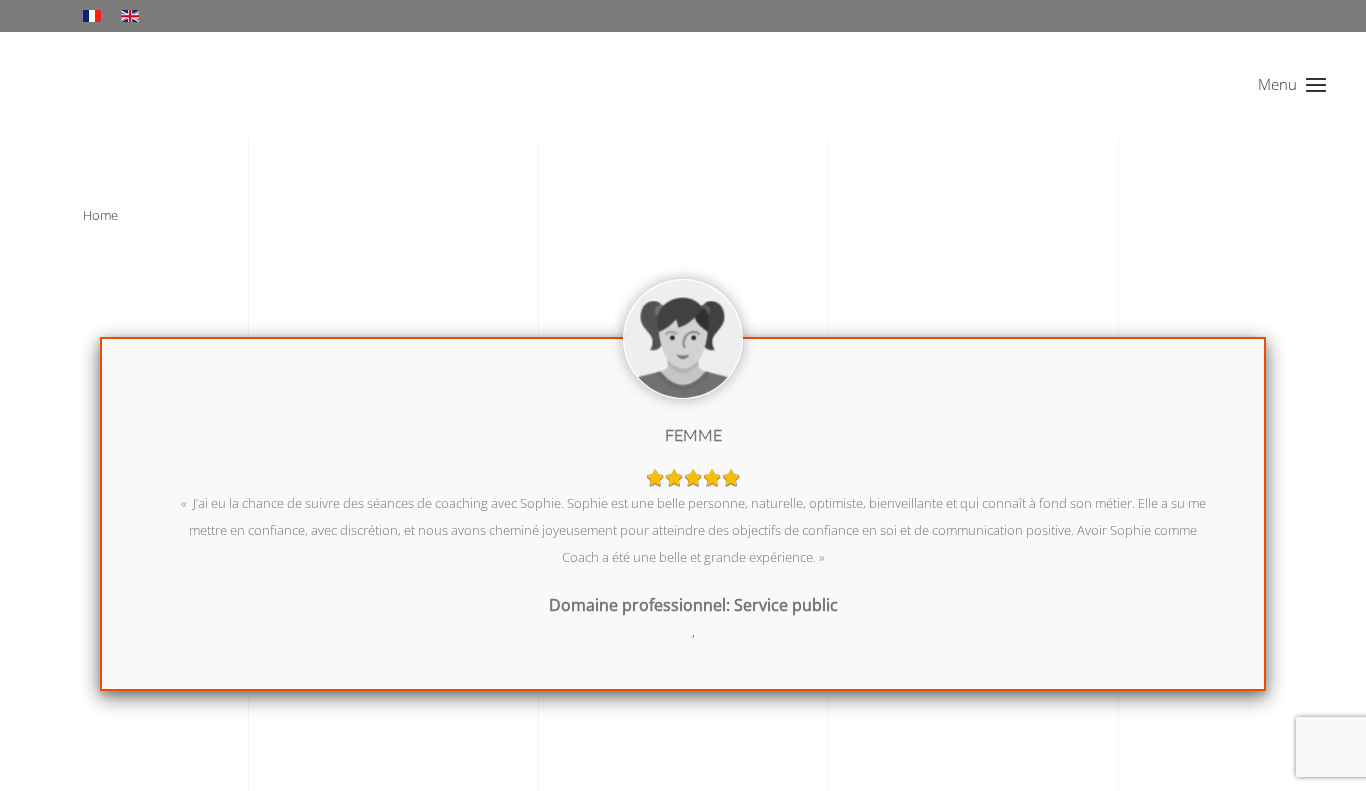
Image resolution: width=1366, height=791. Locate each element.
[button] (1292, 85)
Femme (693, 435)
